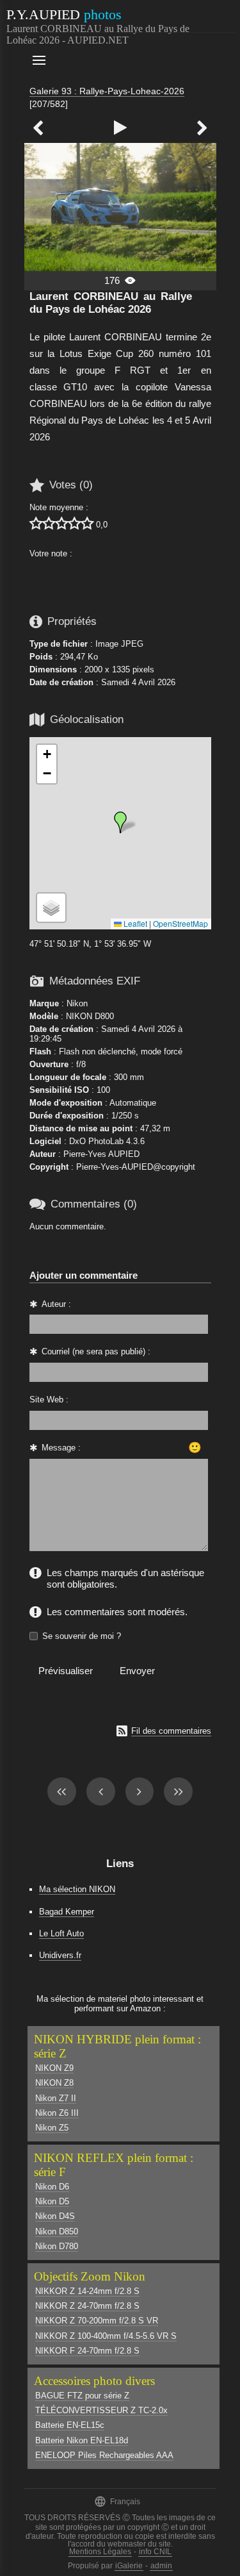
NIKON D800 (90, 1016)
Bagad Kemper (67, 1912)
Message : (61, 1448)
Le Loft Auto (61, 1933)
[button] (120, 822)
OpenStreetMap (180, 923)
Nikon (77, 1003)
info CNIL (155, 2552)
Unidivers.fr (60, 1955)
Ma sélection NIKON (77, 1889)
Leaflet (134, 923)
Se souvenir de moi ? (82, 1636)
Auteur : (56, 1304)
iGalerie (129, 2566)
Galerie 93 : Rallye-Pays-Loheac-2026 (107, 91)
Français (117, 2501)
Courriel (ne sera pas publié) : (96, 1351)
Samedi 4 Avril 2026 (138, 682)
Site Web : (49, 1400)
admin (161, 2566)
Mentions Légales (100, 2552)
